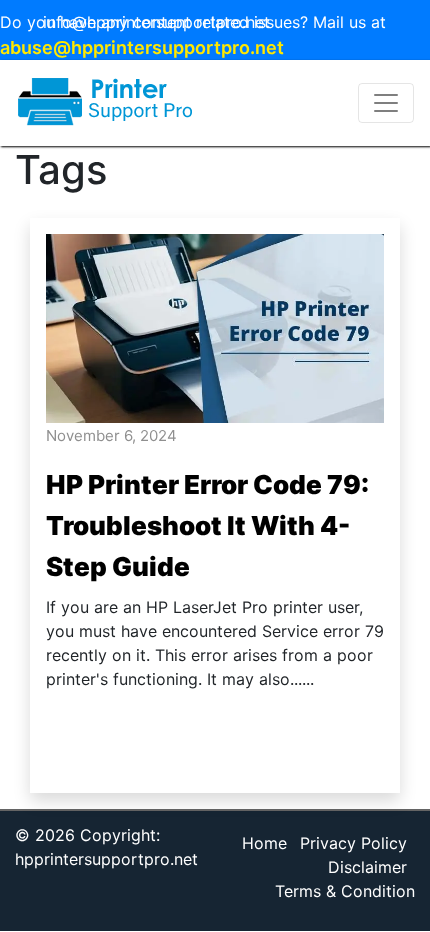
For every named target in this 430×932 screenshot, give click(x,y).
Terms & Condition (345, 891)
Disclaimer (367, 867)
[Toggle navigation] (386, 103)
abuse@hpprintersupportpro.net (142, 47)
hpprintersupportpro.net (106, 859)
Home (264, 843)
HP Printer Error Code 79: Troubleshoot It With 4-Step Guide (207, 525)
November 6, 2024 (111, 435)
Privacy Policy (353, 843)
